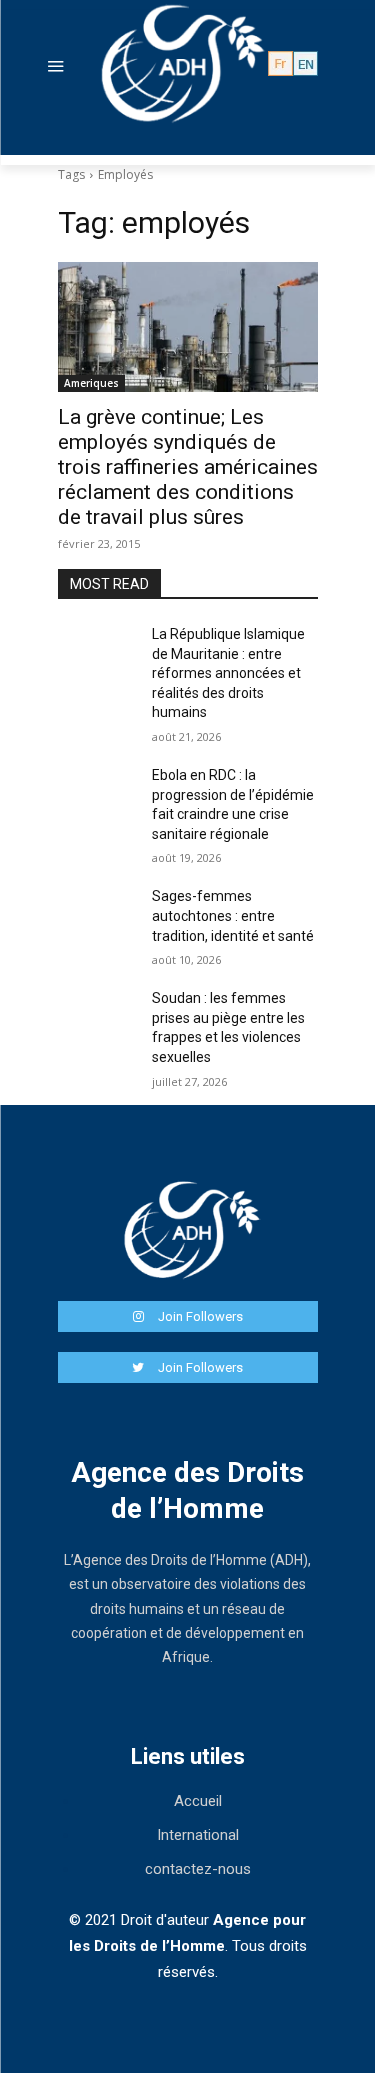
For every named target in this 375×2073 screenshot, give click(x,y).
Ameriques (91, 383)
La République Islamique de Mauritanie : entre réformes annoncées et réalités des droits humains (228, 673)
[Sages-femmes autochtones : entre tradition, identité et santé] (97, 914)
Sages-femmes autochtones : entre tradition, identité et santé (233, 915)
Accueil (198, 1801)
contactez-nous (198, 1869)
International (198, 1835)
